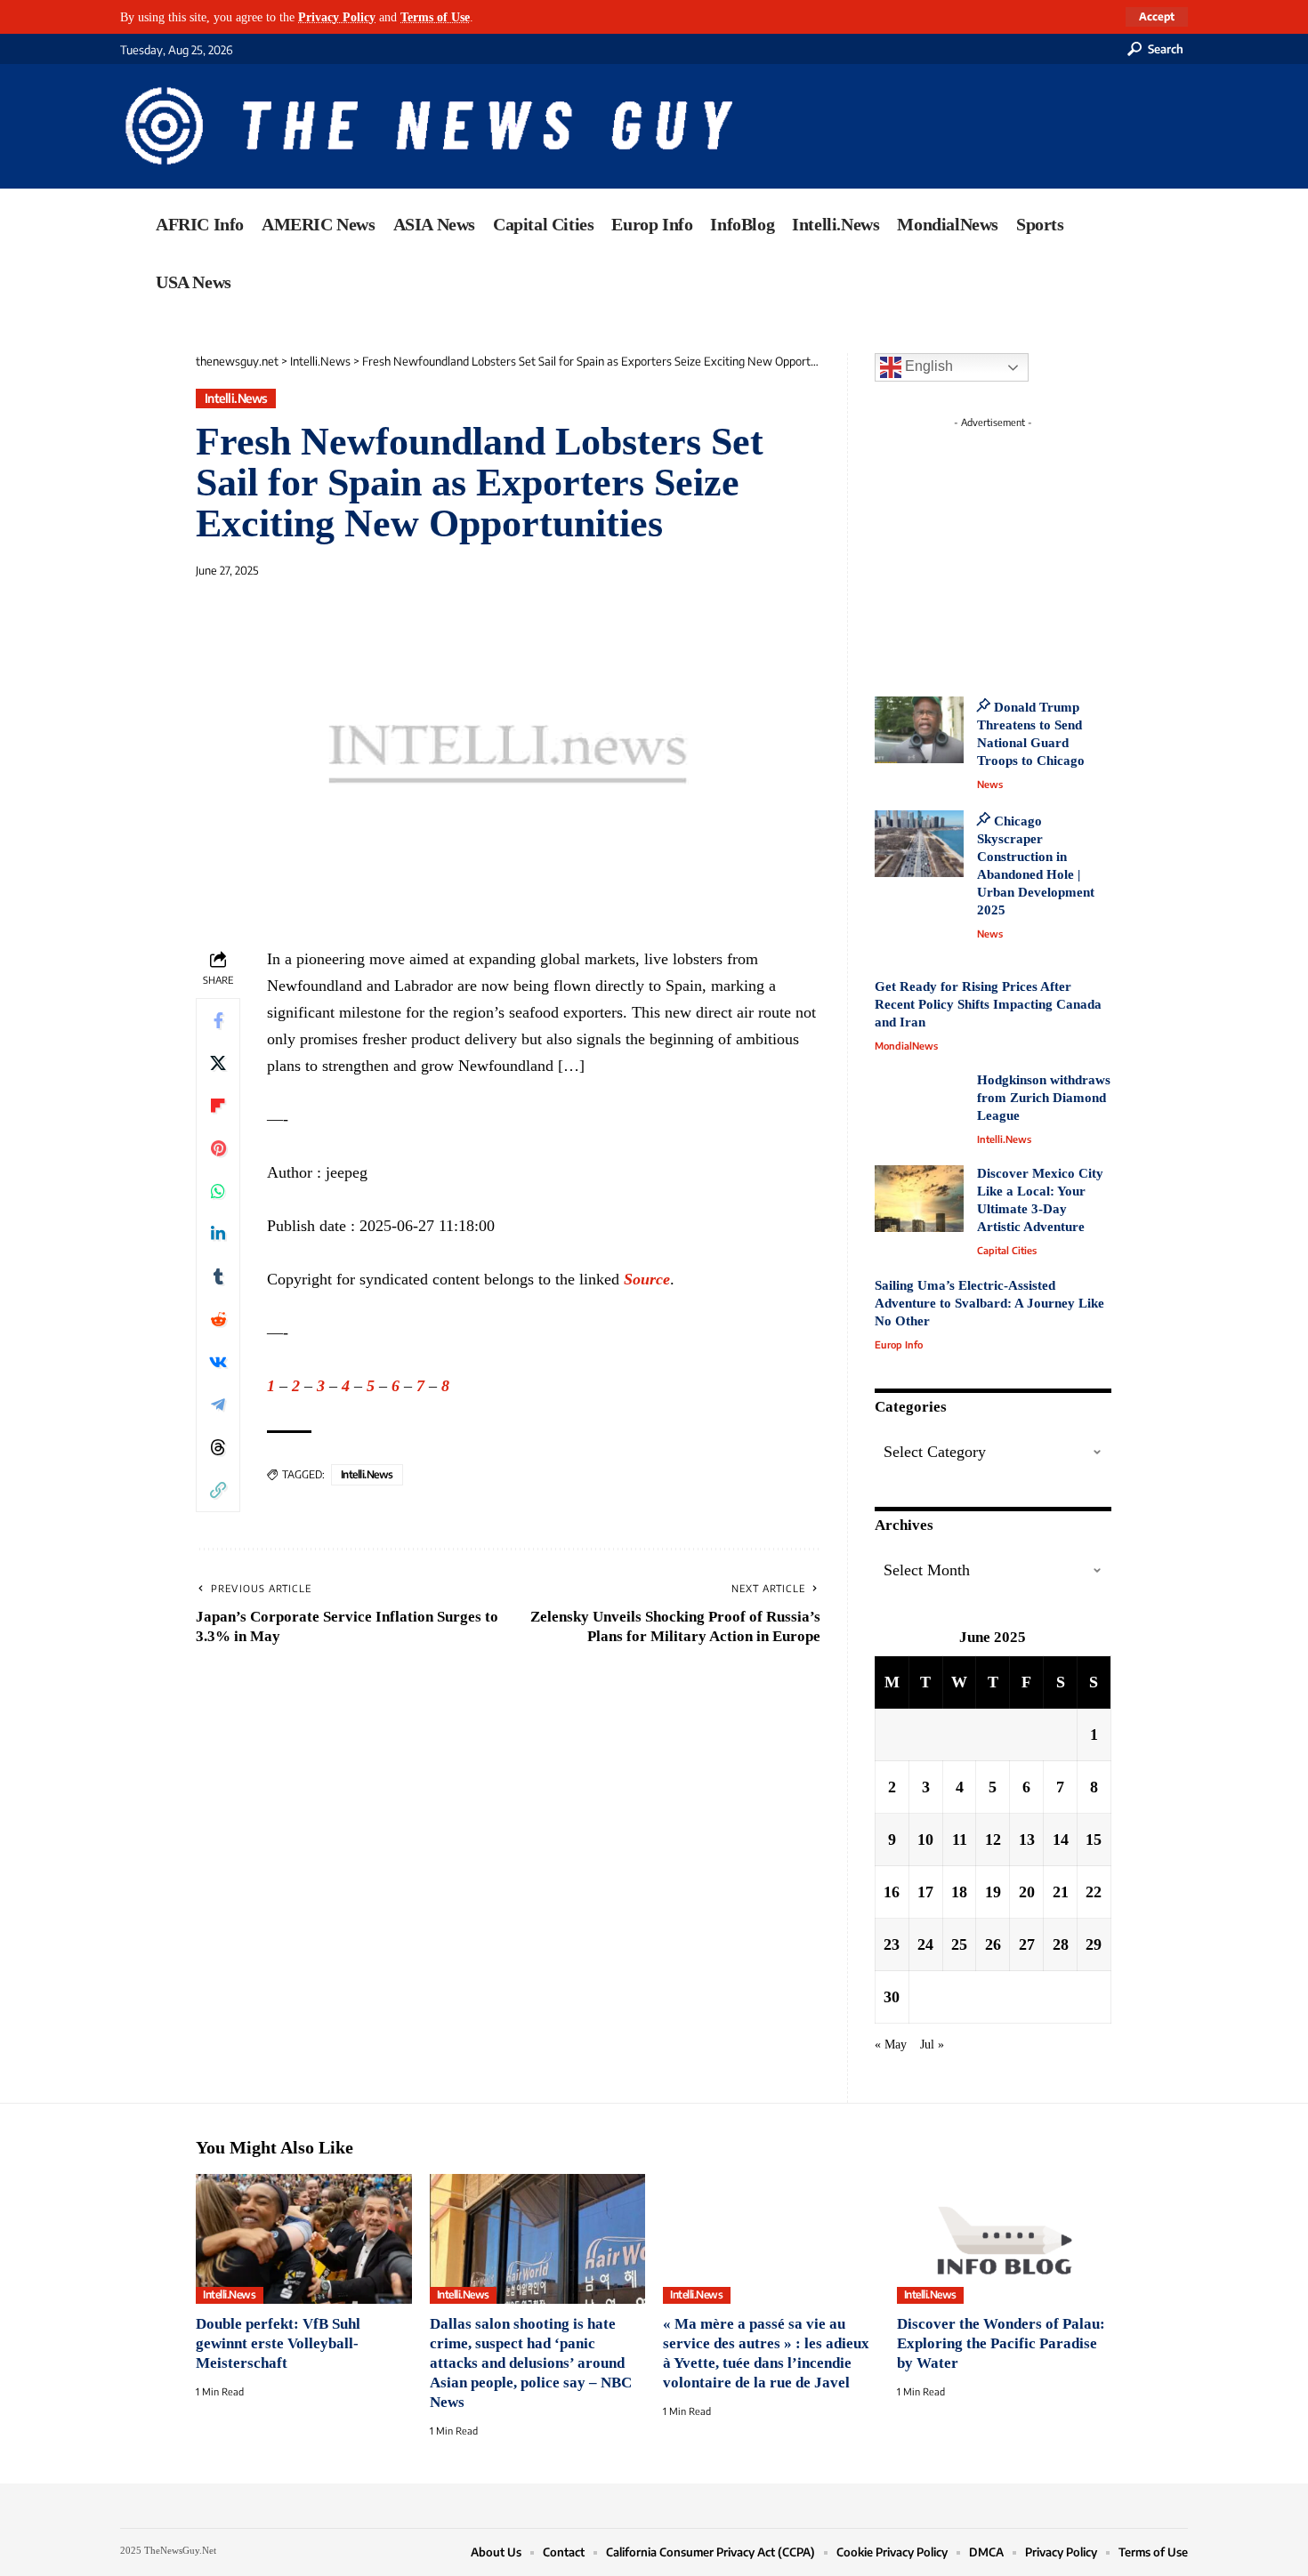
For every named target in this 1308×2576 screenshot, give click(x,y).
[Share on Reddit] (218, 1319)
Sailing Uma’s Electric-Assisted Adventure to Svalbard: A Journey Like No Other (989, 1303)
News (990, 784)
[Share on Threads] (218, 1447)
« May (891, 2044)
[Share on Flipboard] (218, 1106)
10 (925, 1839)
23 (892, 1944)
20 (1027, 1892)
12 (993, 1839)
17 (925, 1892)
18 (959, 1892)
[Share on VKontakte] (218, 1362)
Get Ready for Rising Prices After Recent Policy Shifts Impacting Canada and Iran (988, 1004)
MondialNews (906, 1046)
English (927, 366)
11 (960, 1839)
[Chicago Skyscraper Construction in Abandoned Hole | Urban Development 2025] (919, 844)
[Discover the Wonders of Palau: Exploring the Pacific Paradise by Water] (1005, 2239)
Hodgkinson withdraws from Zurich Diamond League (1044, 1098)
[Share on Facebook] (218, 1020)
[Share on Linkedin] (218, 1234)
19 (993, 1892)
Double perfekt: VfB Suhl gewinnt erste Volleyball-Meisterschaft (278, 2343)
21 (1061, 1892)
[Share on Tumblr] (218, 1276)
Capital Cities (1007, 1250)
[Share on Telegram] (218, 1405)
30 (892, 1997)
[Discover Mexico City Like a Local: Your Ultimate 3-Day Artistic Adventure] (919, 1199)
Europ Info (899, 1344)
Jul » (932, 2044)
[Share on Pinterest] (218, 1148)
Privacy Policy (337, 17)
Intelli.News (236, 398)
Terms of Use (435, 17)
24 (925, 1944)
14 (1061, 1839)
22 (1094, 1892)
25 (959, 1944)
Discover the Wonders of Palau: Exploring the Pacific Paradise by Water (1001, 2343)
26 (993, 1944)
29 (1094, 1944)
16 (892, 1892)
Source (647, 1279)
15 (1094, 1839)
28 (1061, 1944)
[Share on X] (218, 1063)
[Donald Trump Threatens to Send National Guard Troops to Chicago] (919, 730)
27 (1027, 1944)
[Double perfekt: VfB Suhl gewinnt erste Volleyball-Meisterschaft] (304, 2239)
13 (1027, 1839)
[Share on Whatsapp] (218, 1191)
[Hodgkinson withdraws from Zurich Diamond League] (919, 1105)
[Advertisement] (1026, 547)
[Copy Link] (218, 1490)
